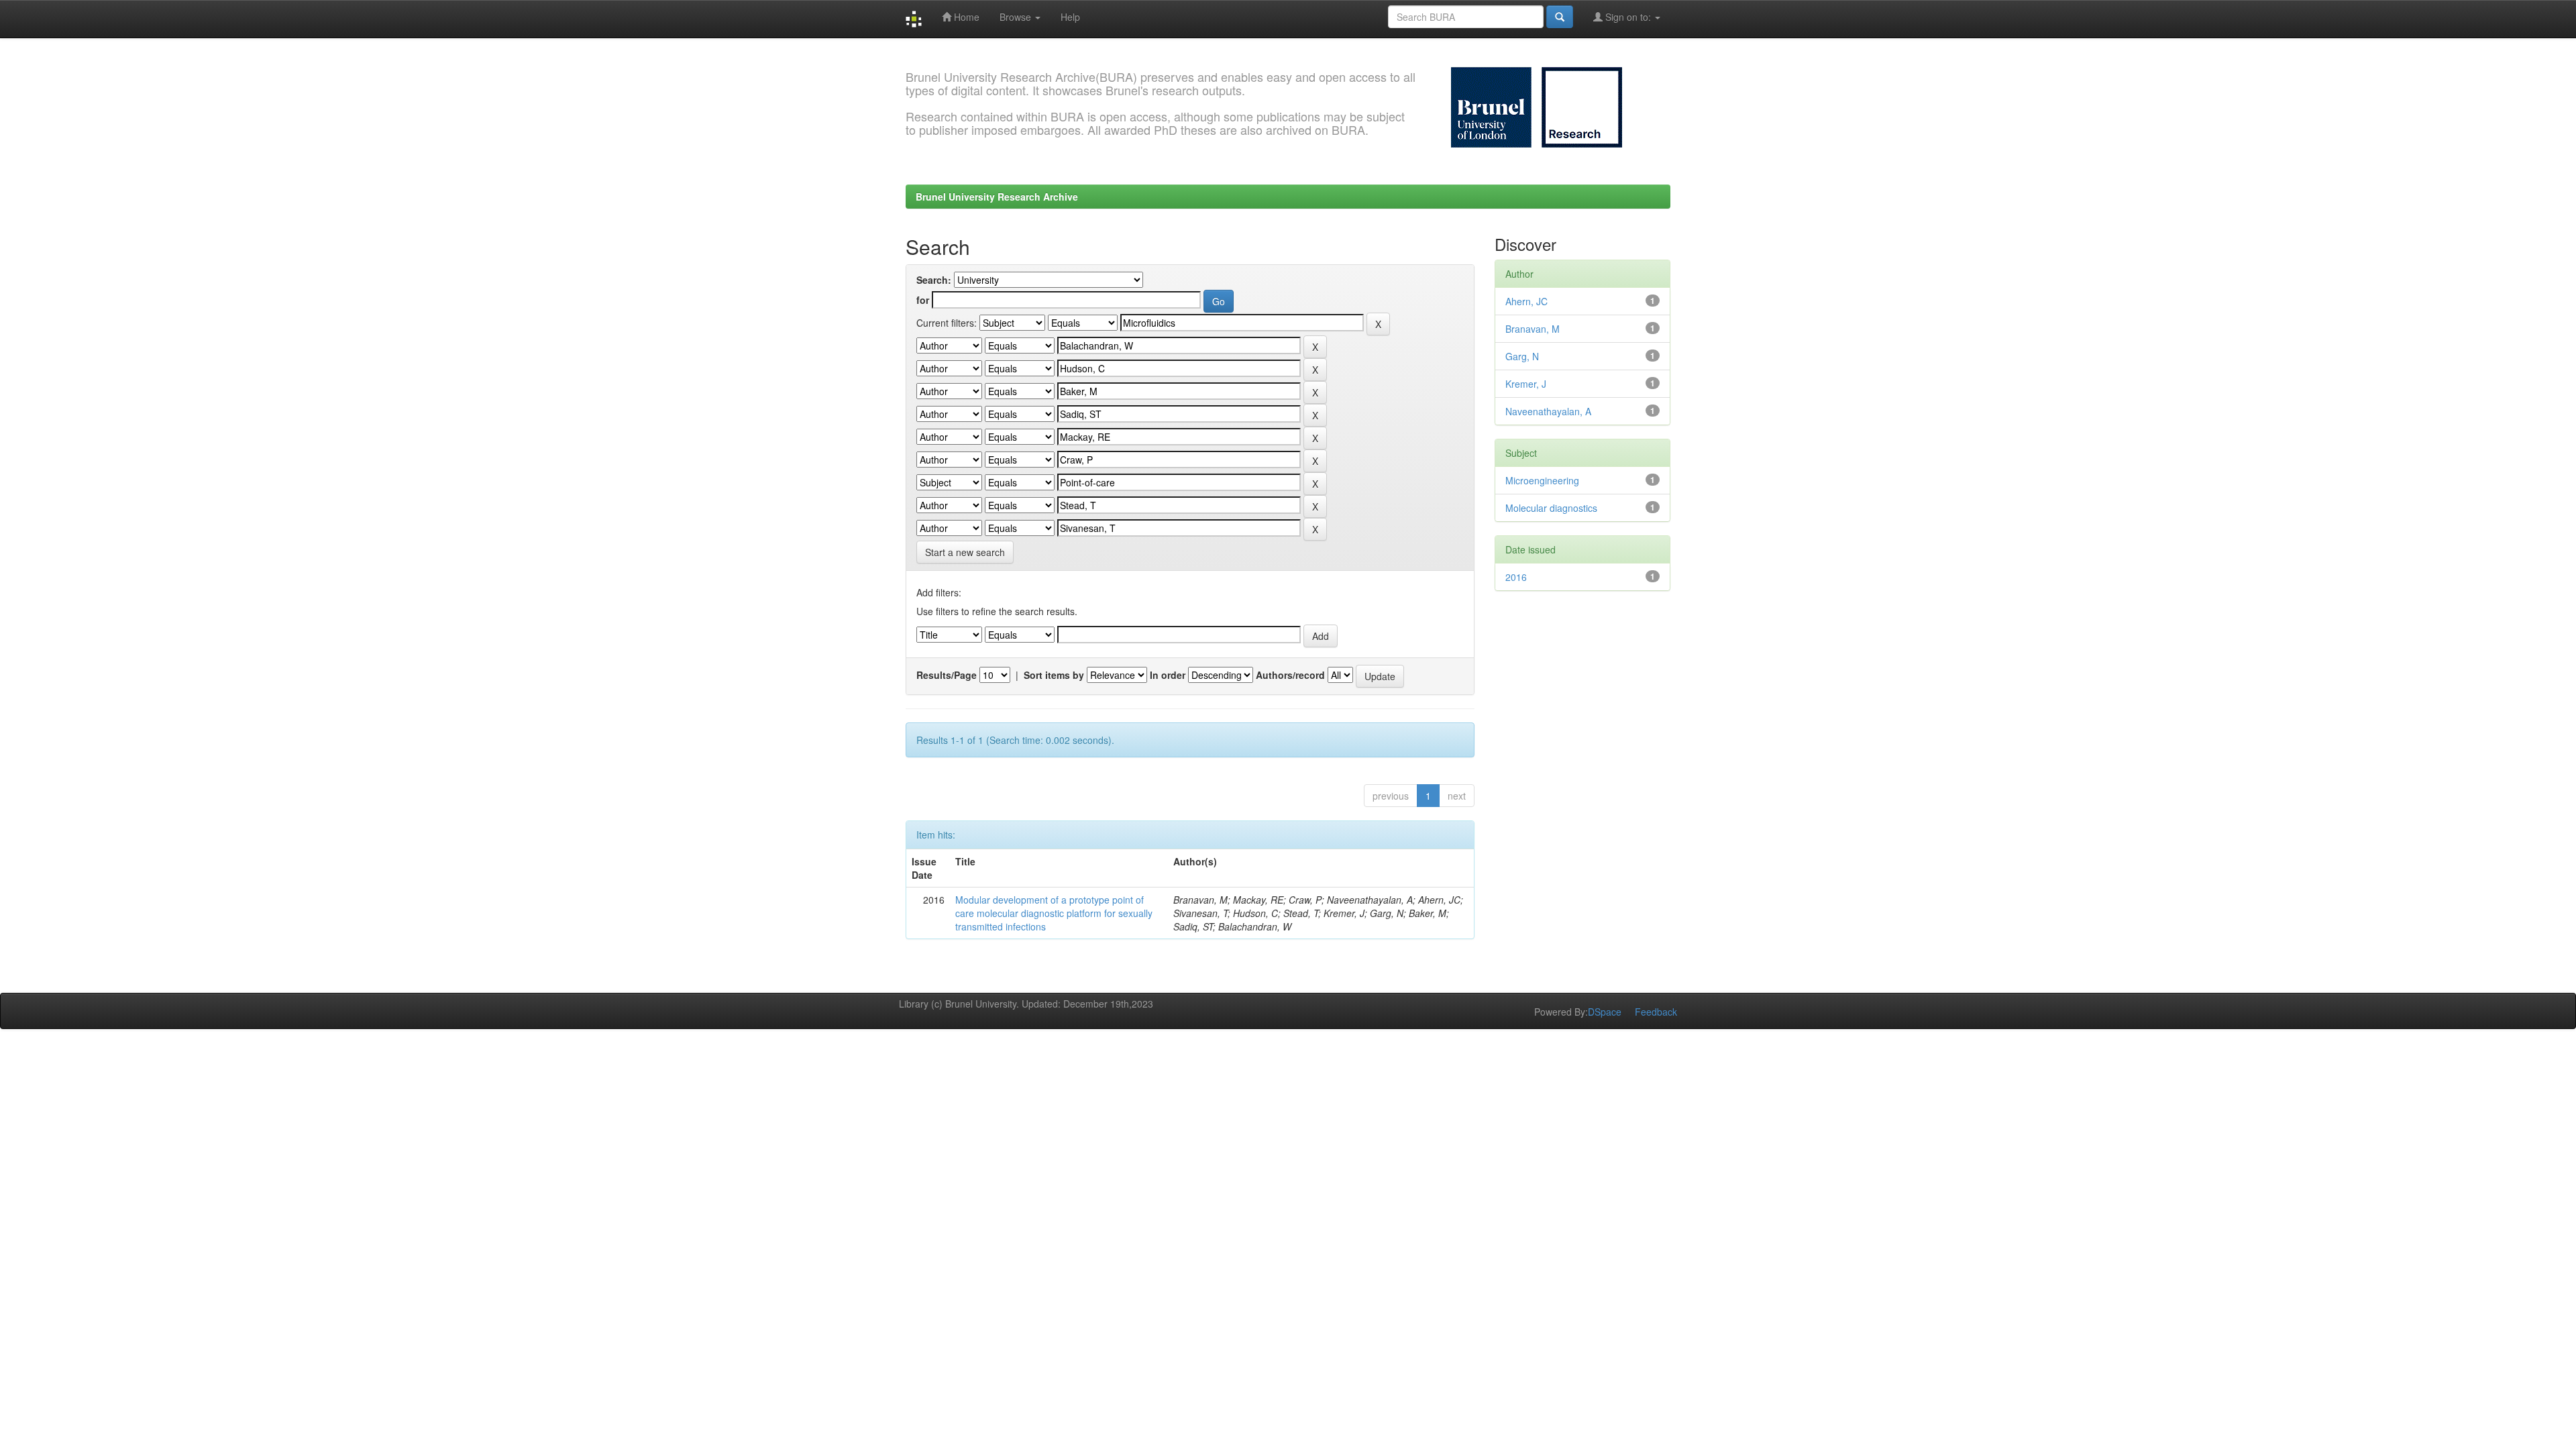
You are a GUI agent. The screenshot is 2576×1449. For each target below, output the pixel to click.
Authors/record (1290, 675)
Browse (1017, 17)
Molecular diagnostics (1551, 508)
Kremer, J (1526, 384)
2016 (1516, 577)
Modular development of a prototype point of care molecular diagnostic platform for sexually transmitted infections (1054, 913)
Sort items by (1054, 675)
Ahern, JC (1526, 301)
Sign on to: (1628, 17)
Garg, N (1522, 356)
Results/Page (947, 675)
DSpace (1605, 1012)
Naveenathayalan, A (1548, 411)
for (923, 300)
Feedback (1656, 1012)
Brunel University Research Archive (997, 197)
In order (1168, 675)
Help (1070, 17)
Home (965, 17)
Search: (934, 280)
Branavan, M (1533, 329)
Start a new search (965, 552)
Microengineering (1542, 480)
